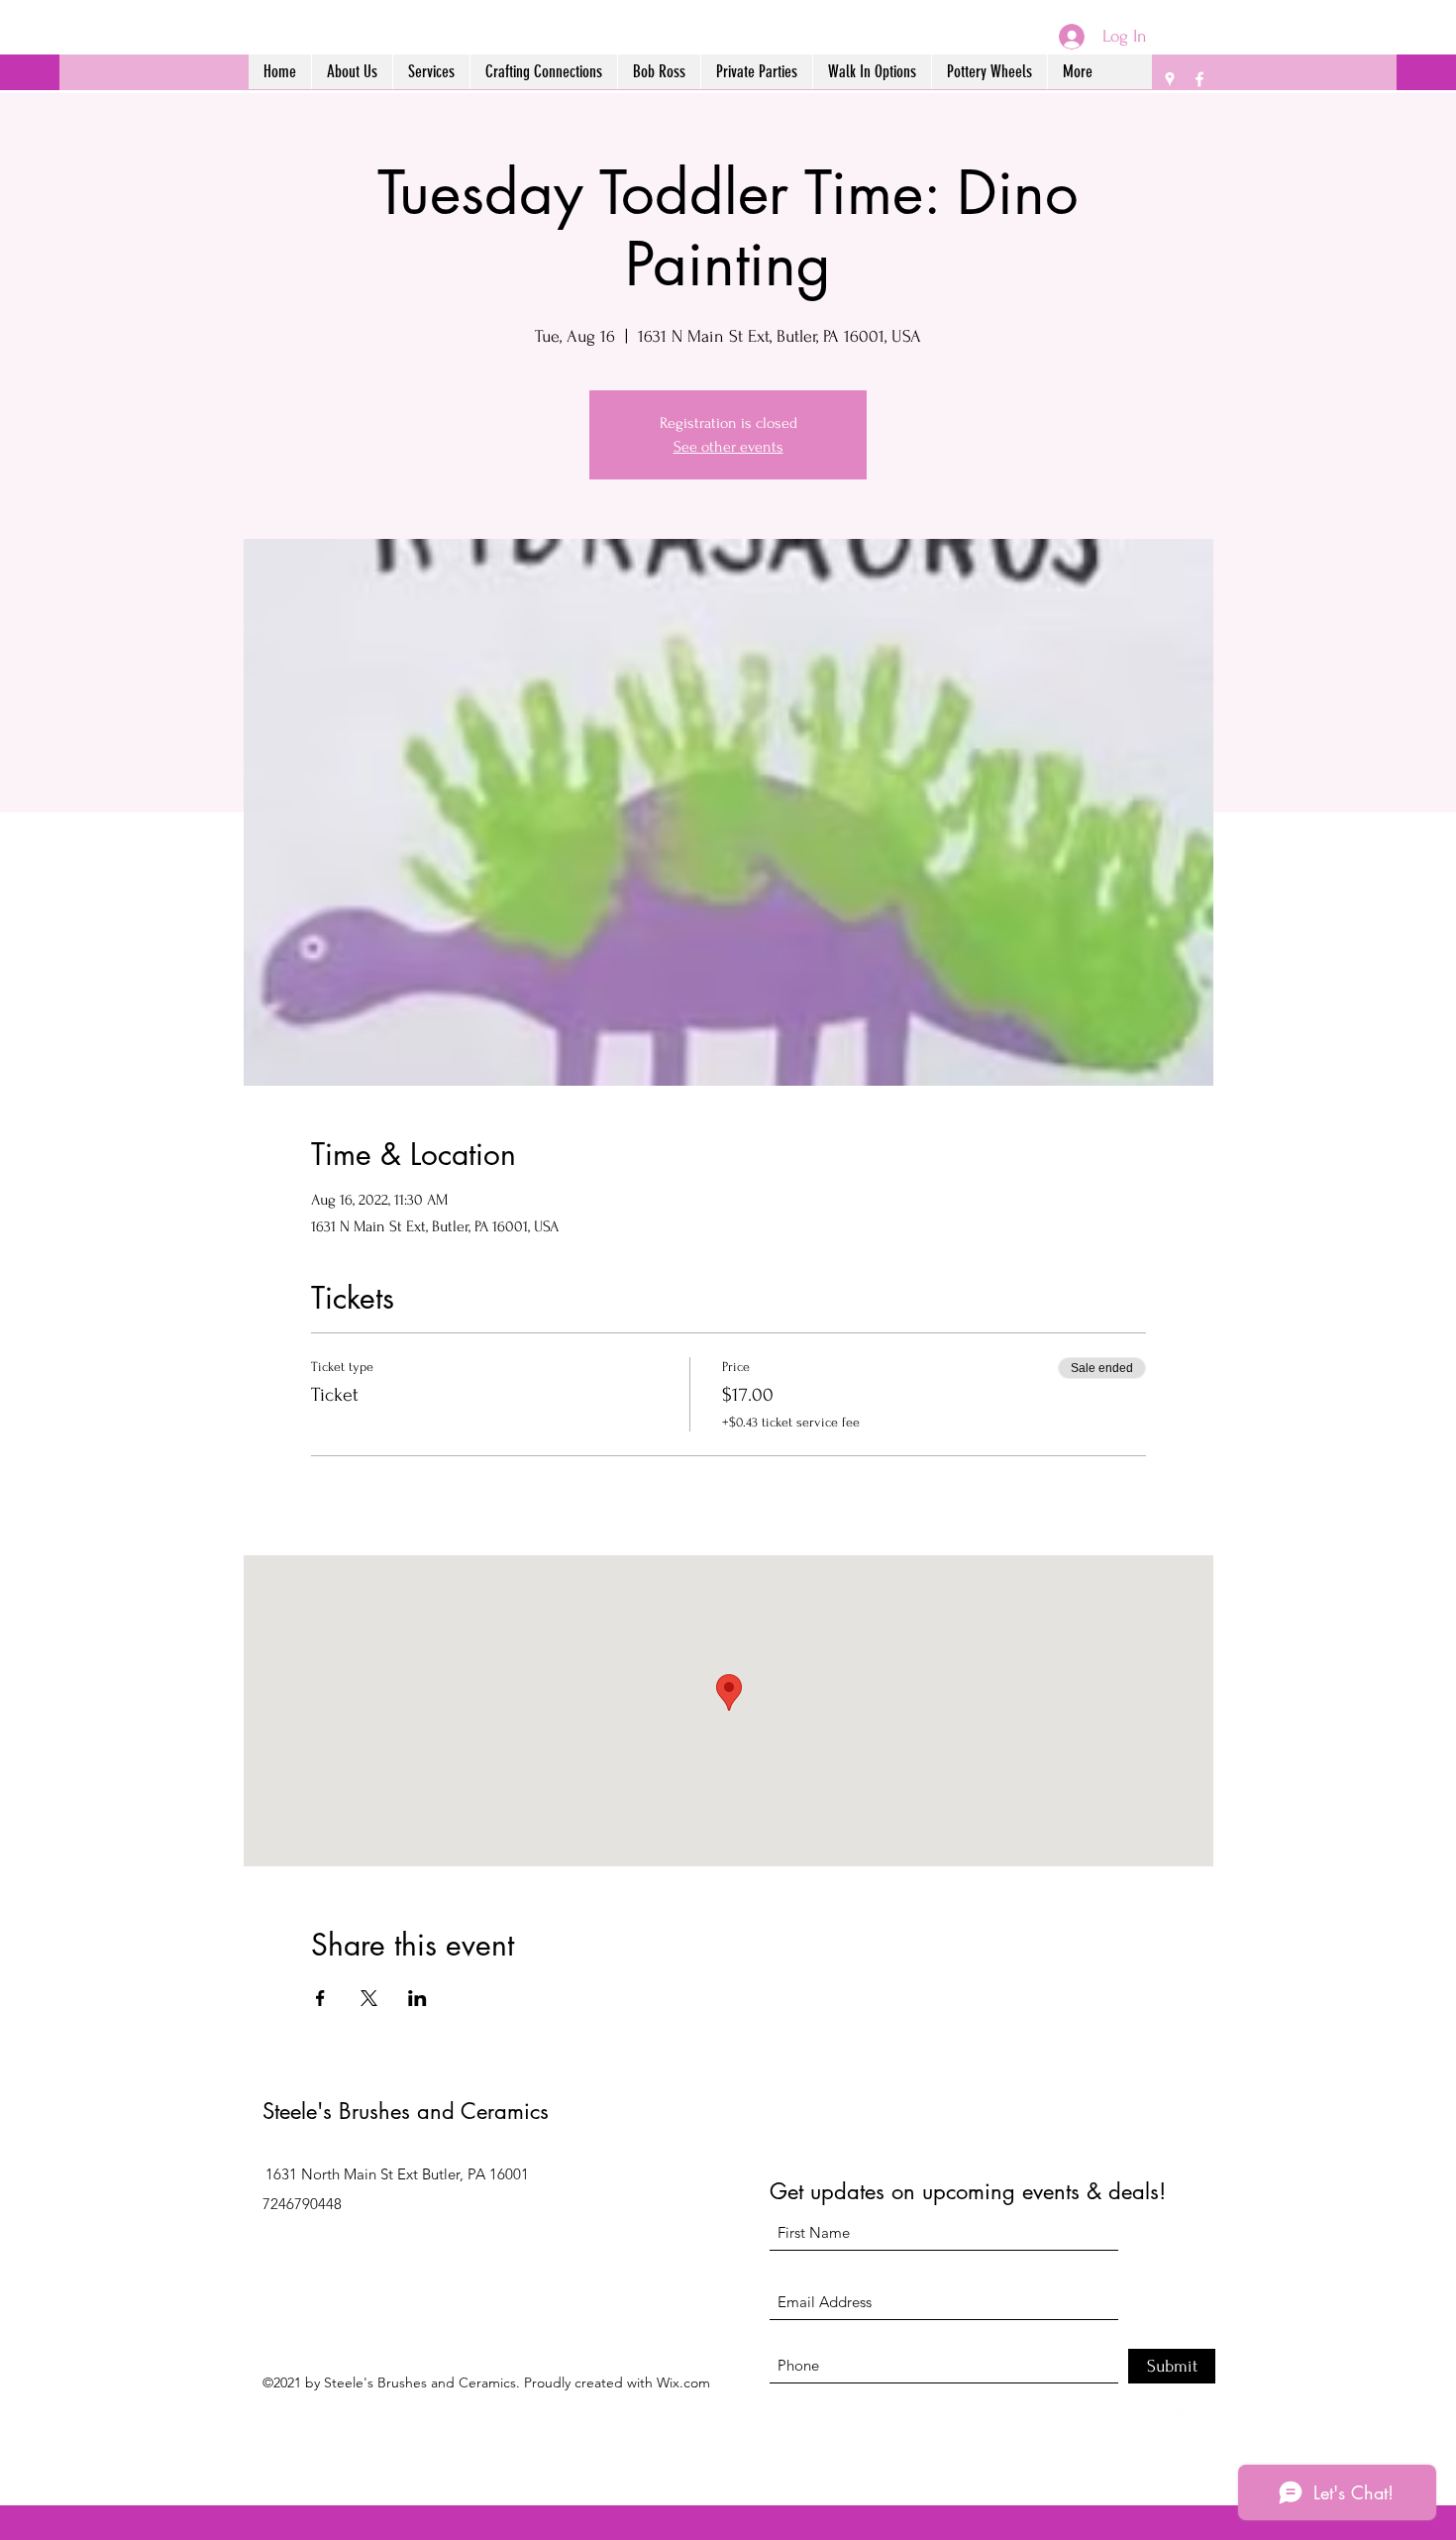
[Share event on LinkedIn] (417, 1998)
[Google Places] (1170, 79)
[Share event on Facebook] (320, 1998)
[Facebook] (1199, 79)
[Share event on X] (369, 1998)
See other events (728, 447)
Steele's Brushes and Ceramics (406, 2111)
